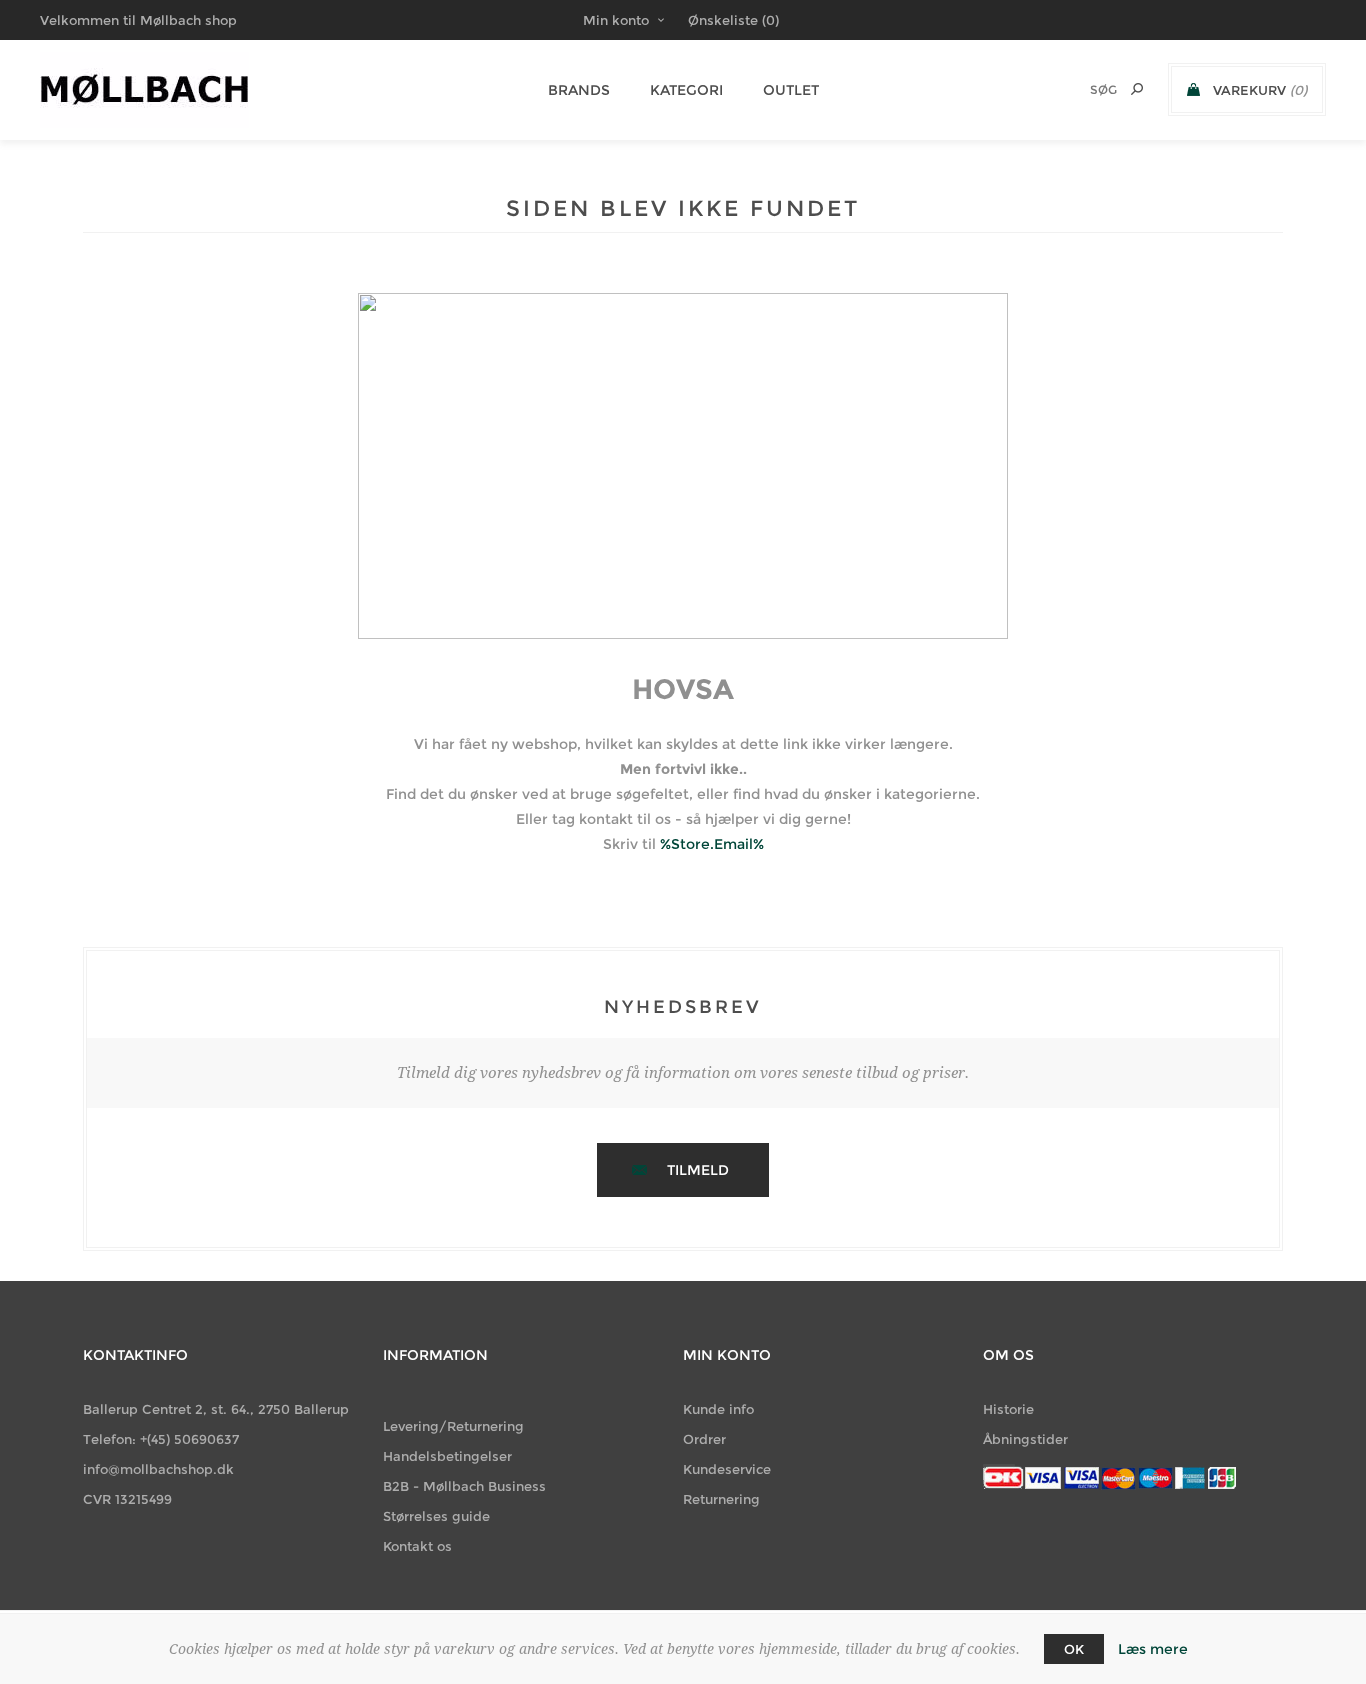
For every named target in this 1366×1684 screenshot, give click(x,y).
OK (1074, 1649)
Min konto (616, 20)
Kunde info (718, 1409)
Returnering (721, 1499)
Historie (1008, 1409)
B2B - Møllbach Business (464, 1486)
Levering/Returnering (453, 1426)
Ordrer (704, 1439)
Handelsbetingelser (447, 1456)
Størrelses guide (436, 1516)
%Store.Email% (712, 844)
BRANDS (579, 90)
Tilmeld (698, 1170)
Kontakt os (417, 1546)
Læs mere (1153, 1649)
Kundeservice (727, 1469)
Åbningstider (1025, 1439)
